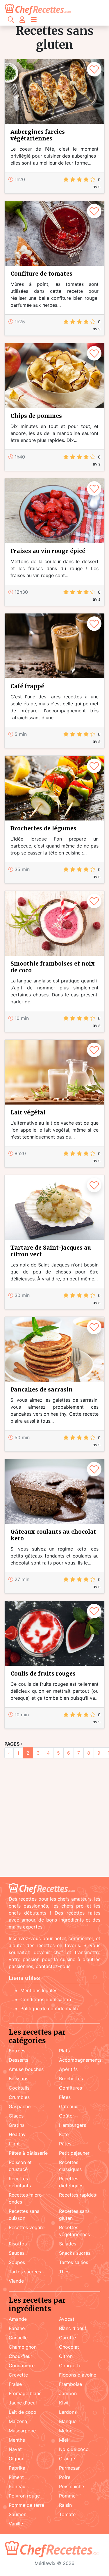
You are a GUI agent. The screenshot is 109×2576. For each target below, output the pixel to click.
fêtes (65, 2097)
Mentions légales (39, 1990)
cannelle (18, 2338)
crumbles (19, 2097)
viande (16, 2281)
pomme (67, 2496)
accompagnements (80, 2060)
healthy (17, 2134)
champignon (23, 2347)
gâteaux (68, 2106)
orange (67, 2459)
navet (15, 2449)
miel (64, 2440)
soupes (17, 2262)
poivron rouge (24, 2496)
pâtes (65, 2144)
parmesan (70, 2468)
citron (66, 2356)
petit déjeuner (74, 2153)
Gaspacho (20, 2106)
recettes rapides (77, 2195)
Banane (17, 2328)
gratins (17, 2125)
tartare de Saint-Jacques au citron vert (51, 1251)
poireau (17, 2486)
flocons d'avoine (78, 2375)
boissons (18, 2079)
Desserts (18, 2060)
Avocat (67, 2319)
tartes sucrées (25, 2272)
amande (18, 2319)
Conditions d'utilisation (46, 1999)
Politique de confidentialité (50, 2008)
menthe (17, 2440)
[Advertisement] (54, 1818)
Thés (64, 2272)
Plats (64, 2051)
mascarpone (22, 2431)
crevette (18, 2375)
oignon (17, 2459)
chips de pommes (36, 416)
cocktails (19, 2088)
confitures (70, 2088)
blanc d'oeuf (73, 2328)
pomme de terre (26, 2505)
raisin (65, 2505)
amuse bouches (26, 2069)
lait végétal (28, 1112)
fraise (15, 2384)
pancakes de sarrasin (42, 1389)
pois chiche (72, 2486)
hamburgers (73, 2125)
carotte (67, 2338)
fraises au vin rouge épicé (48, 551)
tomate (67, 2514)
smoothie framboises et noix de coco (53, 967)
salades (68, 2244)
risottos (18, 2244)
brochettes (71, 2079)
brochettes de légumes (43, 828)
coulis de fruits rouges (43, 1674)
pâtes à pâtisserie (28, 2153)
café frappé (27, 686)
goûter (67, 2116)
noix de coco (74, 2449)
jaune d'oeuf (23, 2403)
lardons (68, 2412)
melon (66, 2431)
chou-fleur (20, 2356)
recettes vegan (26, 2227)
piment (16, 2477)
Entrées (17, 2051)
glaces (16, 2116)
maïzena (18, 2421)
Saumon (18, 2514)
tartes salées (74, 2262)
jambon (68, 2393)
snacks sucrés (75, 2253)
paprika (17, 2468)
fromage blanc (25, 2393)
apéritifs (68, 2069)
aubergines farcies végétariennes (38, 135)
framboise (70, 2384)
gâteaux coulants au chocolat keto (53, 1535)
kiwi (64, 2403)
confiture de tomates (41, 274)
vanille (16, 2524)
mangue (68, 2421)
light (14, 2144)
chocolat (69, 2347)
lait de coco (23, 2412)
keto (64, 2134)
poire (65, 2477)
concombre (22, 2366)
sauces (17, 2253)
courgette (70, 2366)
